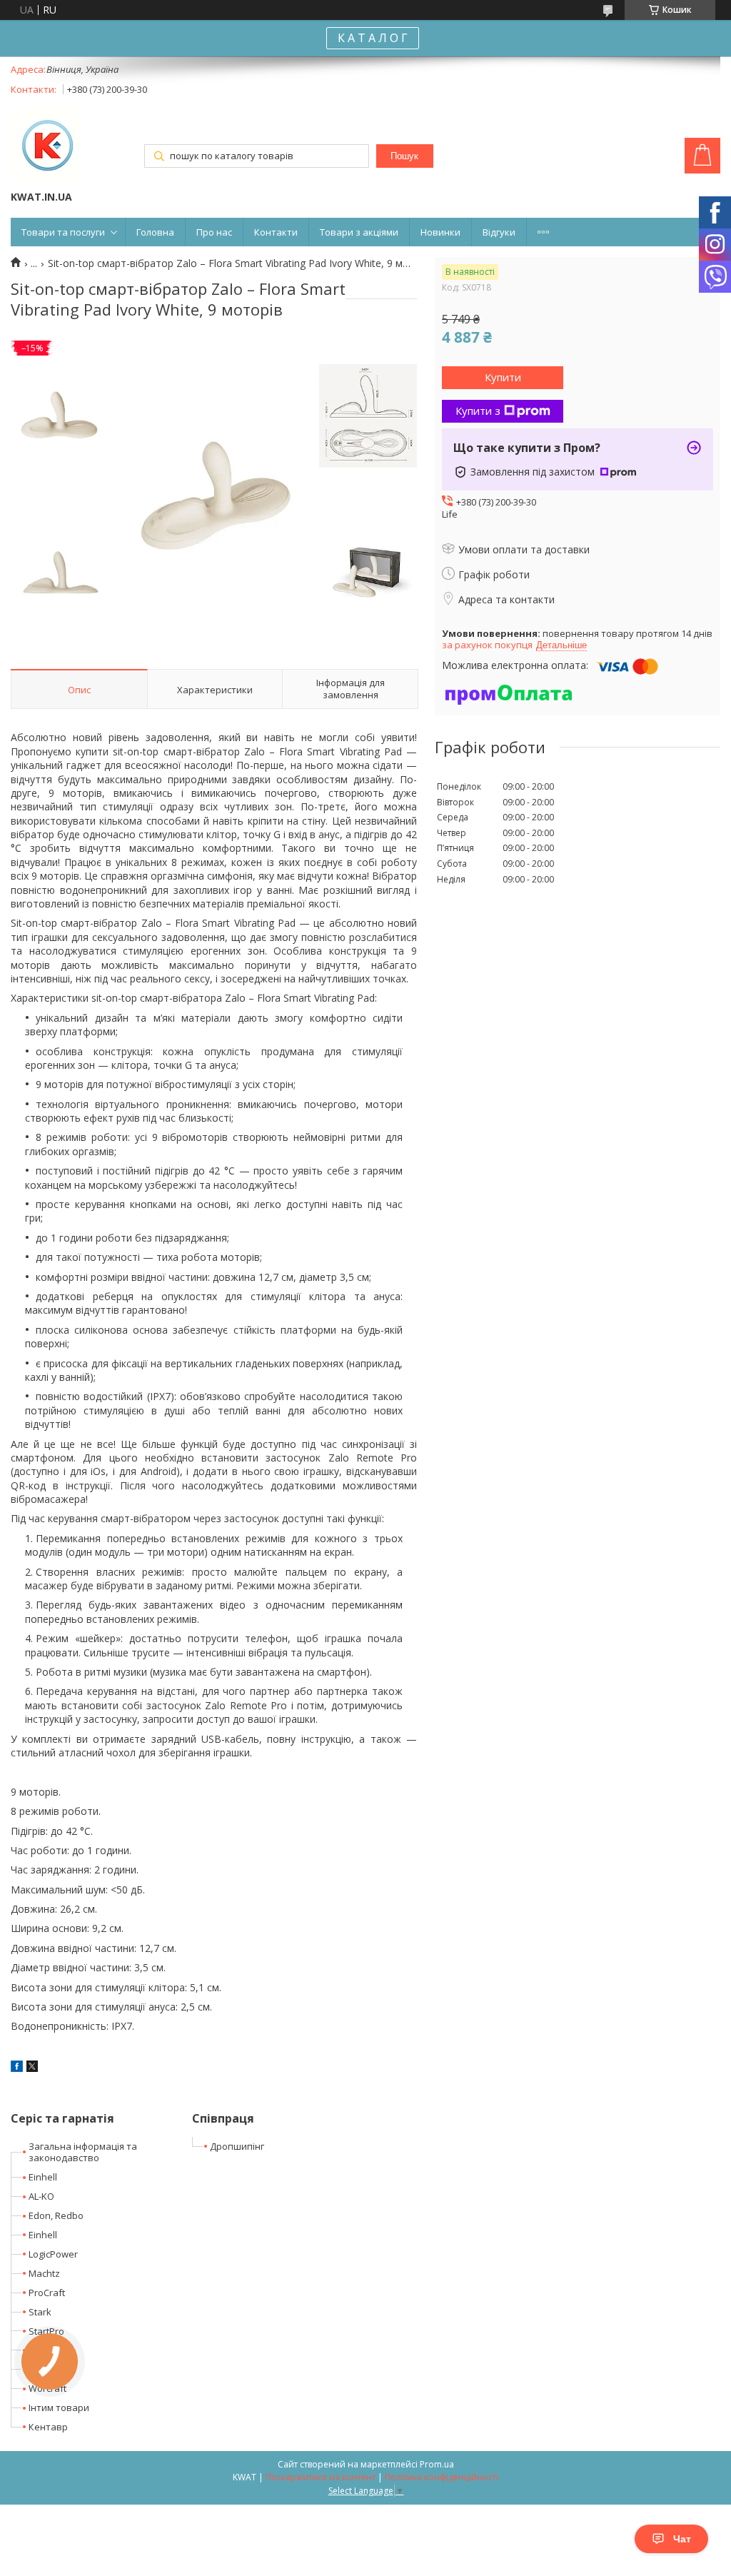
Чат (682, 2539)
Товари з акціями (359, 232)
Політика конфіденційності (442, 2477)
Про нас (214, 232)
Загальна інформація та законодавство (83, 2152)
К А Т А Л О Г (373, 38)
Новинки (440, 232)
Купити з (478, 411)
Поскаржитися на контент (321, 2477)
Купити (503, 377)
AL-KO (41, 2196)
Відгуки (499, 232)
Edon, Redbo (56, 2215)
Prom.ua (437, 2464)
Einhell (43, 2177)
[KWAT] (46, 146)
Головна (155, 232)
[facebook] (17, 2068)
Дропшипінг (237, 2146)
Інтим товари (59, 2408)
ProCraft (47, 2293)
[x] (32, 2068)
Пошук (404, 156)
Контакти (276, 232)
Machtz (44, 2273)
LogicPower (53, 2254)
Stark (40, 2312)
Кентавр (48, 2427)
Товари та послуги (63, 232)
